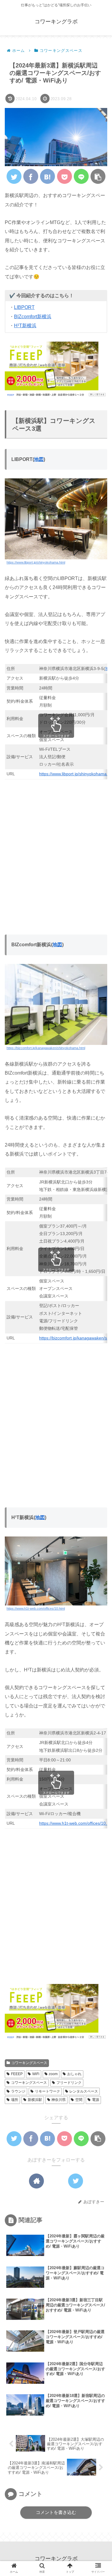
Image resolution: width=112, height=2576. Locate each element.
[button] (98, 176)
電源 (96, 2100)
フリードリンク (69, 2083)
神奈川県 (59, 2100)
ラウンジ (18, 2091)
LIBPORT (24, 307)
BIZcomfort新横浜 (33, 317)
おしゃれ (74, 2074)
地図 (39, 459)
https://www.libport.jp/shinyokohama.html (36, 562)
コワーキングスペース (29, 2063)
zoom (53, 2074)
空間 (79, 2100)
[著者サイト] (36, 2181)
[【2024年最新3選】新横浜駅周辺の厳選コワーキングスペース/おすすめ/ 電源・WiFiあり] (47, 176)
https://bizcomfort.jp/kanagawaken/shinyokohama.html (46, 1048)
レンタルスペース (84, 2091)
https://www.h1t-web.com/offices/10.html (36, 1608)
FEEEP (17, 2074)
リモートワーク (47, 2091)
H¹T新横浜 (25, 326)
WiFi (36, 2074)
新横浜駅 (35, 2100)
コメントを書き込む (56, 2512)
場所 (15, 2100)
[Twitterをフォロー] (76, 2181)
